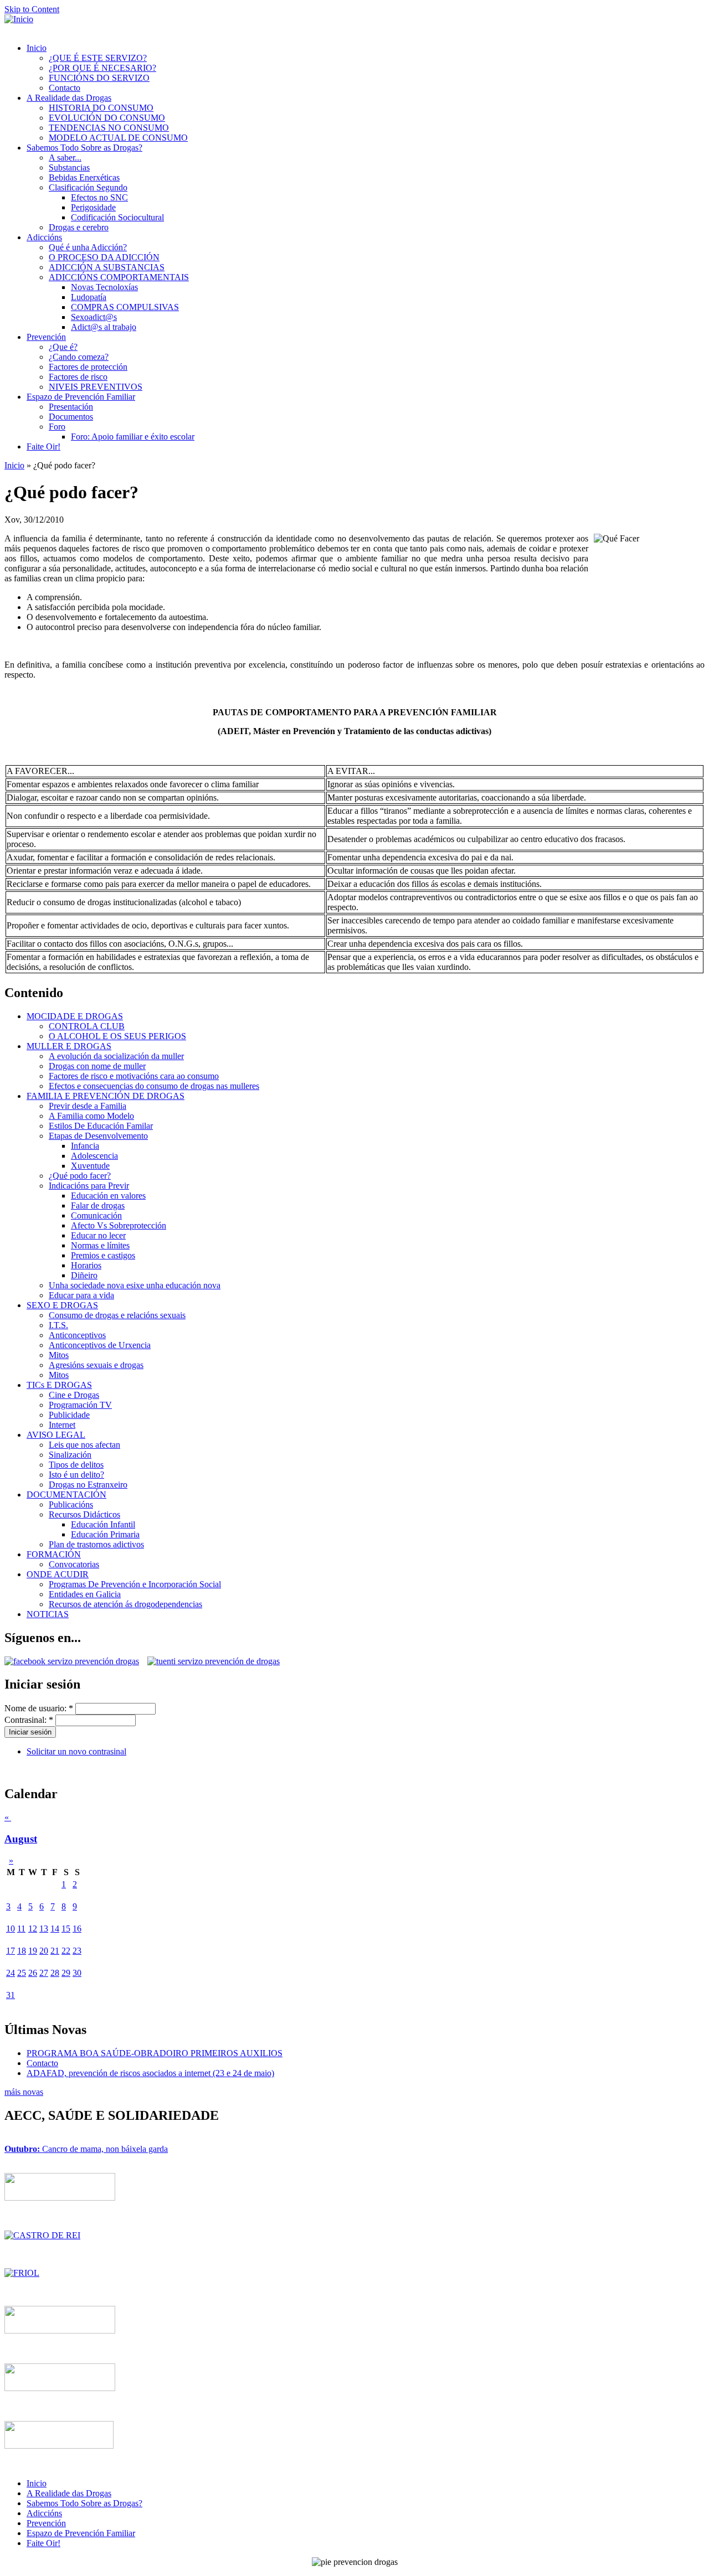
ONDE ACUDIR (58, 1574)
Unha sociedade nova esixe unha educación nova (135, 1285)
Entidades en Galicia (85, 1594)
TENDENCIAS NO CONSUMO (109, 128)
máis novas (24, 2092)
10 (11, 1929)
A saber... (65, 158)
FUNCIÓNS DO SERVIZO (99, 78)
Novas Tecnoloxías (104, 287)
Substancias (69, 167)
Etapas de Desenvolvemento (98, 1136)
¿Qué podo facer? (80, 1176)
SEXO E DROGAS (62, 1305)
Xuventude (90, 1166)
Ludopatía (89, 297)
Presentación (71, 407)
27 (44, 1973)
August (21, 1839)
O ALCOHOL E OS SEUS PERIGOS (117, 1036)
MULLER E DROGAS (69, 1046)
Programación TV (80, 1405)
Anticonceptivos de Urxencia (100, 1345)
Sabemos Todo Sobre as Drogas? (84, 148)
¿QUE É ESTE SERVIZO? (98, 58)
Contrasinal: (29, 1720)
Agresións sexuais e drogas (96, 1365)
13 (44, 1929)
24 (11, 1973)
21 (55, 1951)
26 (33, 1973)
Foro (57, 427)
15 (66, 1929)
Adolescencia (94, 1156)
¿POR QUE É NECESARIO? (102, 68)
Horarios (86, 1265)
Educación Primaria (105, 1534)
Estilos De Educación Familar (101, 1126)
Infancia (85, 1146)
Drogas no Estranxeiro (88, 1485)
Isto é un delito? (76, 1475)
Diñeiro (84, 1275)
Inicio (37, 48)
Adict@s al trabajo (104, 327)
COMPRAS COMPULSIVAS (125, 307)
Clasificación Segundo (88, 187)
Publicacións (71, 1504)
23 (77, 1951)
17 (11, 1951)
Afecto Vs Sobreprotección (119, 1225)
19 (33, 1951)
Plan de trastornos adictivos (96, 1544)
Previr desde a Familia (88, 1106)
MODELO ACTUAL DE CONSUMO (118, 138)
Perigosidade (93, 207)
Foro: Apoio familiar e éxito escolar (133, 437)
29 (66, 1973)
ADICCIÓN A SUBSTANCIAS (107, 267)
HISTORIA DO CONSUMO (101, 108)
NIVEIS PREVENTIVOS (96, 387)
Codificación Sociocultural (117, 217)
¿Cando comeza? (79, 357)
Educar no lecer (98, 1235)
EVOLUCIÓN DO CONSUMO (107, 118)
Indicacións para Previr (89, 1186)
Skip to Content (32, 9)
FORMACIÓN (54, 1554)
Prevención (46, 337)
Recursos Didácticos (84, 1514)
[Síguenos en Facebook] (76, 1661)
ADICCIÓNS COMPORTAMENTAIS (119, 277)
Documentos (71, 417)
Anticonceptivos (77, 1335)
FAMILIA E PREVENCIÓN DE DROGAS (106, 1096)
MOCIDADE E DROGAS (75, 1016)
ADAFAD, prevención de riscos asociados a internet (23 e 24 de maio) (150, 2073)
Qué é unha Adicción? (88, 247)
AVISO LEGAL (56, 1435)
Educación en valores (108, 1196)
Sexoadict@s (94, 317)
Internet (62, 1425)
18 (22, 1951)
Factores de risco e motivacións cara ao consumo (134, 1076)
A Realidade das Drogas (69, 98)
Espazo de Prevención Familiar (81, 397)
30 (77, 1973)
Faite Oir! (43, 446)
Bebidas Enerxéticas (84, 177)
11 (21, 1929)
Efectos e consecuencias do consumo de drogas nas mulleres (154, 1086)
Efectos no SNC (99, 197)
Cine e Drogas (74, 1395)
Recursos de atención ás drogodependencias (125, 1604)
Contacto (65, 88)
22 (66, 1951)
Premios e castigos (103, 1255)
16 (77, 1929)
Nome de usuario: (39, 1708)
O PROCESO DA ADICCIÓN (104, 257)
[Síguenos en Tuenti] (214, 1661)
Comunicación (96, 1215)
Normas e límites (100, 1245)
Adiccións (44, 237)
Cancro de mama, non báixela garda (86, 2149)
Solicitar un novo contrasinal (76, 1751)
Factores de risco (78, 377)
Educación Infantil (103, 1524)
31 (11, 1995)
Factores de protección (88, 367)
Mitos (59, 1355)
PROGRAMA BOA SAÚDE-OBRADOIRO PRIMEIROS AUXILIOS (155, 2053)
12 (33, 1929)
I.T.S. (58, 1325)
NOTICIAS (48, 1614)
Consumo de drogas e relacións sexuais (117, 1315)
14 (55, 1929)
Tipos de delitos (76, 1465)
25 (22, 1973)
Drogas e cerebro (79, 227)
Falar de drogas (98, 1206)
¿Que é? (63, 347)
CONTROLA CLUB (87, 1026)
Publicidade (69, 1415)
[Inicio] (19, 19)
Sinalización (70, 1455)
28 (55, 1973)
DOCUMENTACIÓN (66, 1495)
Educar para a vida (81, 1295)
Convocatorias (74, 1564)
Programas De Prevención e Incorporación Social (135, 1584)
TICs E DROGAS (59, 1385)
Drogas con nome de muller (97, 1066)
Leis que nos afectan (84, 1445)
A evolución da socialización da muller (116, 1056)
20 (44, 1951)
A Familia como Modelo (91, 1116)
